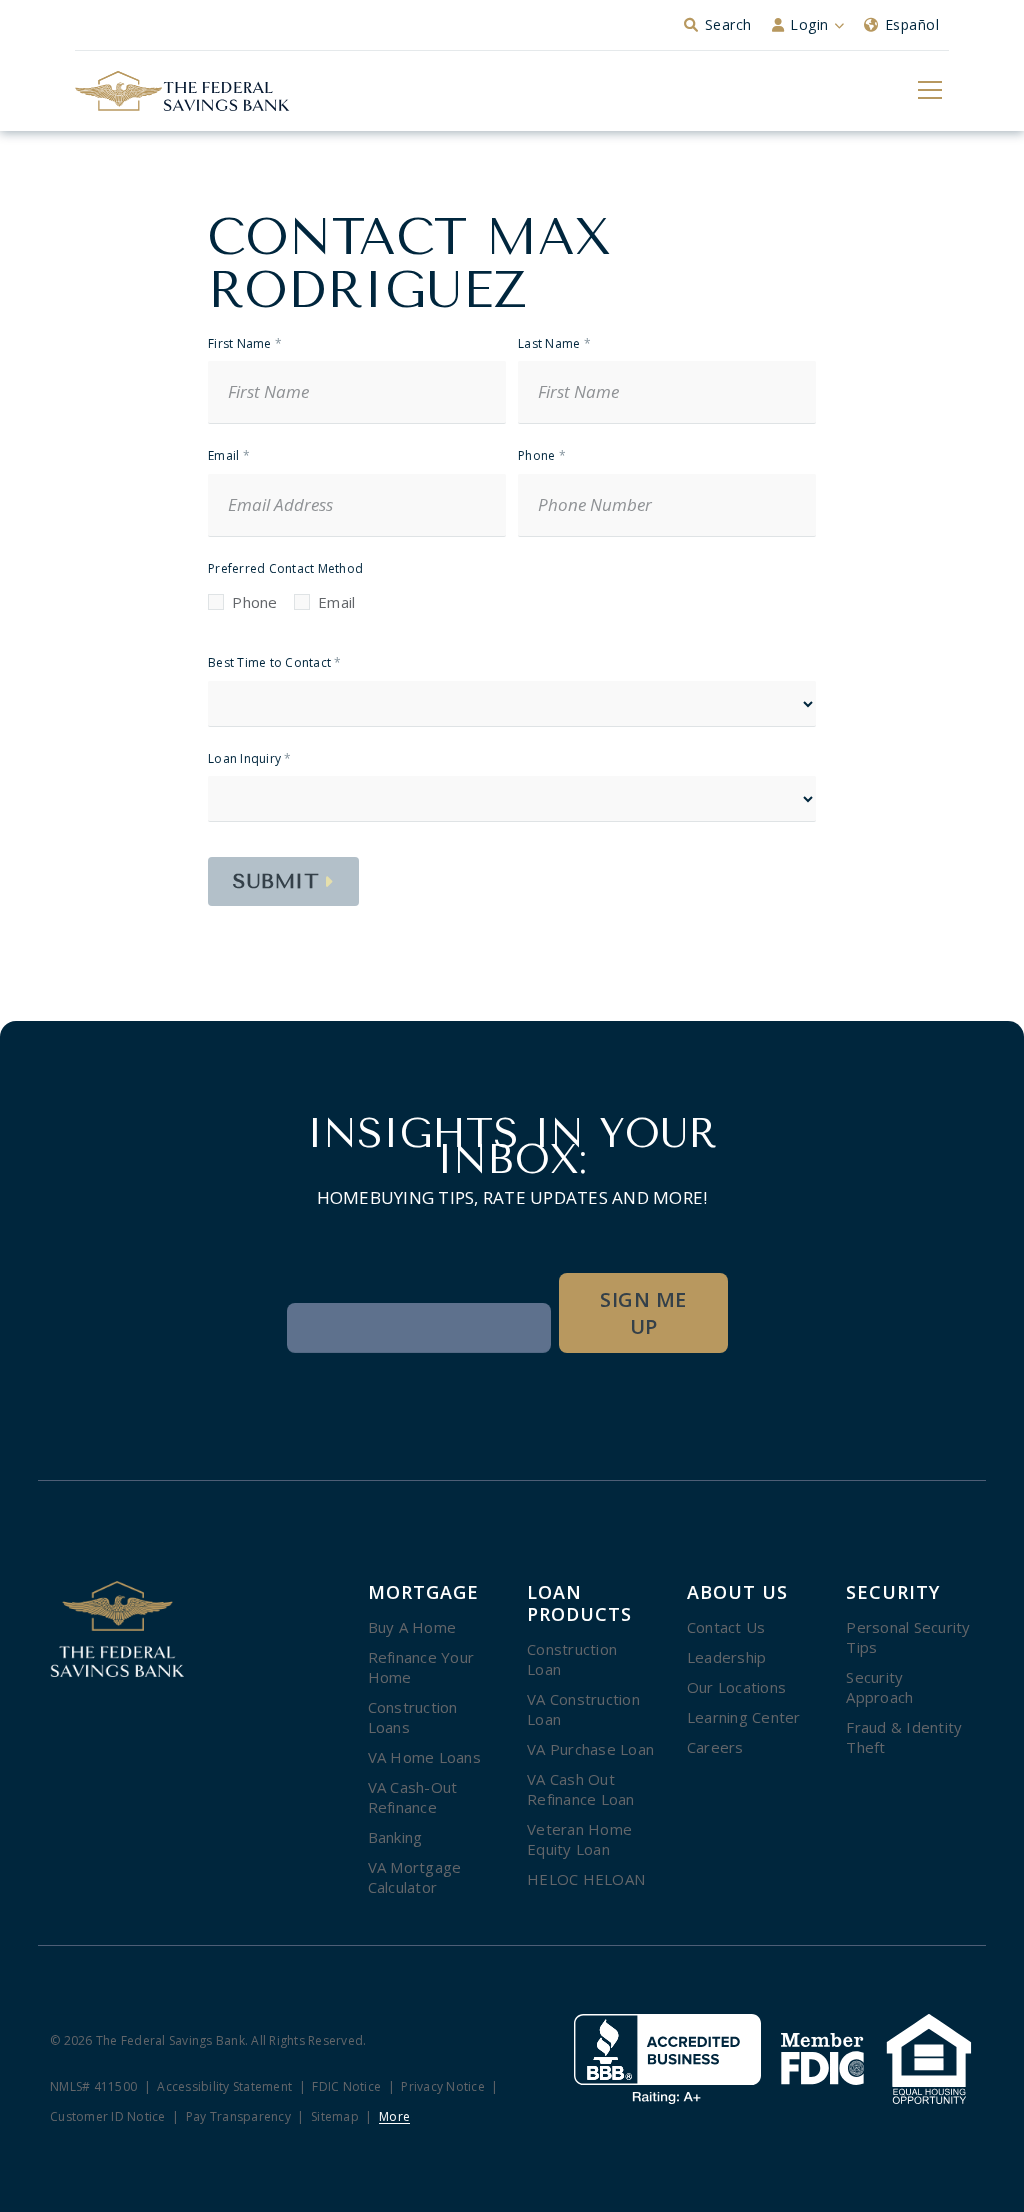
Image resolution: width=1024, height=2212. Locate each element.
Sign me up (643, 1313)
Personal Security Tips (908, 1637)
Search (728, 24)
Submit (276, 881)
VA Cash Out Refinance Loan (581, 1789)
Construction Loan (572, 1659)
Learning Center (744, 1717)
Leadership (727, 1657)
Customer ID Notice (108, 2117)
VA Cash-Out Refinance (413, 1797)
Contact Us (726, 1627)
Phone (542, 456)
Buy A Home (412, 1627)
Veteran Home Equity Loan (579, 1839)
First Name (245, 344)
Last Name (554, 344)
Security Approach (879, 1687)
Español (912, 24)
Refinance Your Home (421, 1667)
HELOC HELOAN (586, 1879)
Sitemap (335, 2117)
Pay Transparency (238, 2117)
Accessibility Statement (224, 2087)
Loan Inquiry (250, 759)
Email (229, 456)
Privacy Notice (443, 2087)
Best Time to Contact (275, 663)
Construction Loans (413, 1717)
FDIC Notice (346, 2087)
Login (809, 24)
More (394, 2117)
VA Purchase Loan (590, 1749)
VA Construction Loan (583, 1709)
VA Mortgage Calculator (415, 1877)
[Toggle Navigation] (929, 89)
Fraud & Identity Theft (904, 1737)
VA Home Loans (424, 1757)
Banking (395, 1837)
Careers (715, 1747)
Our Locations (736, 1687)
